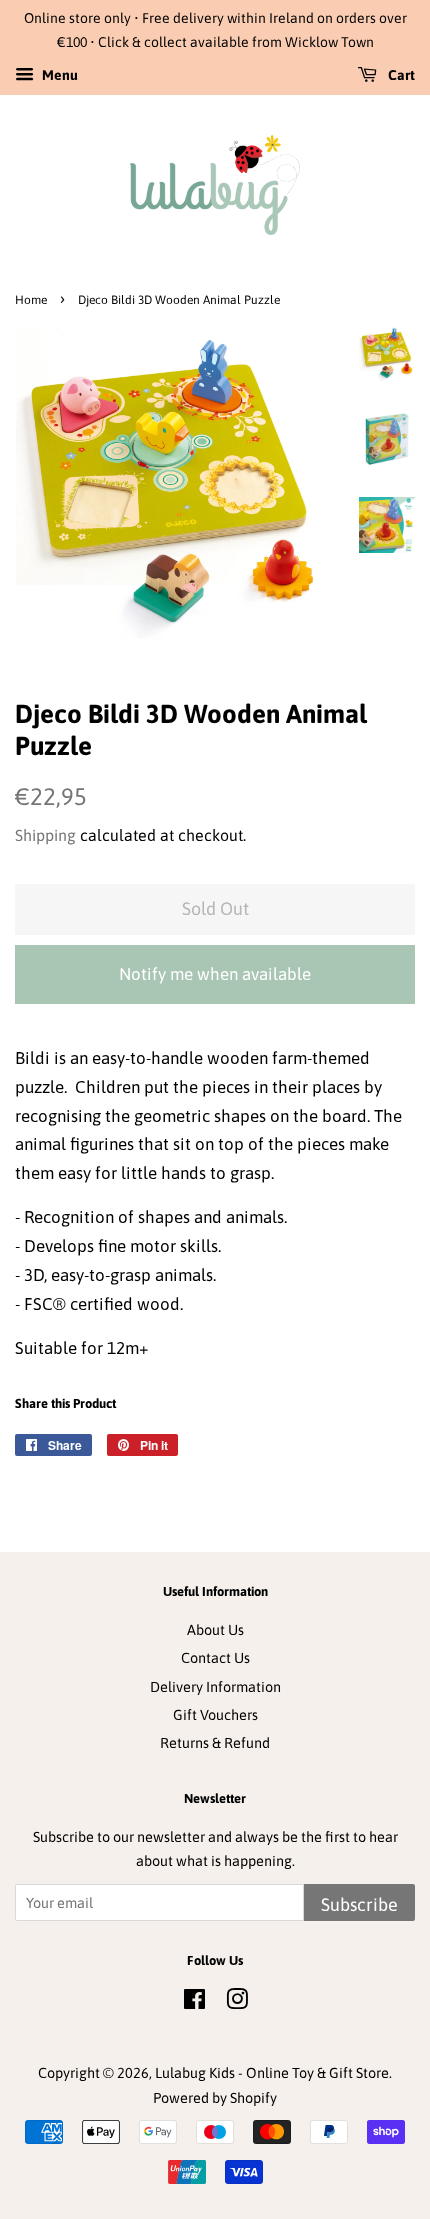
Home (31, 300)
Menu (58, 75)
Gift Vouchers (215, 1715)
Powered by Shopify (215, 2098)
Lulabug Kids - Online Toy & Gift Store (272, 2073)
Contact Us (215, 1658)
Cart (400, 75)
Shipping (45, 835)
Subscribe (359, 1904)
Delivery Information (215, 1687)
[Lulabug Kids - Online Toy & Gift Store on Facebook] (194, 2003)
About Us (215, 1630)
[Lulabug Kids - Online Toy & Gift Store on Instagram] (237, 2003)
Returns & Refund (215, 1743)
